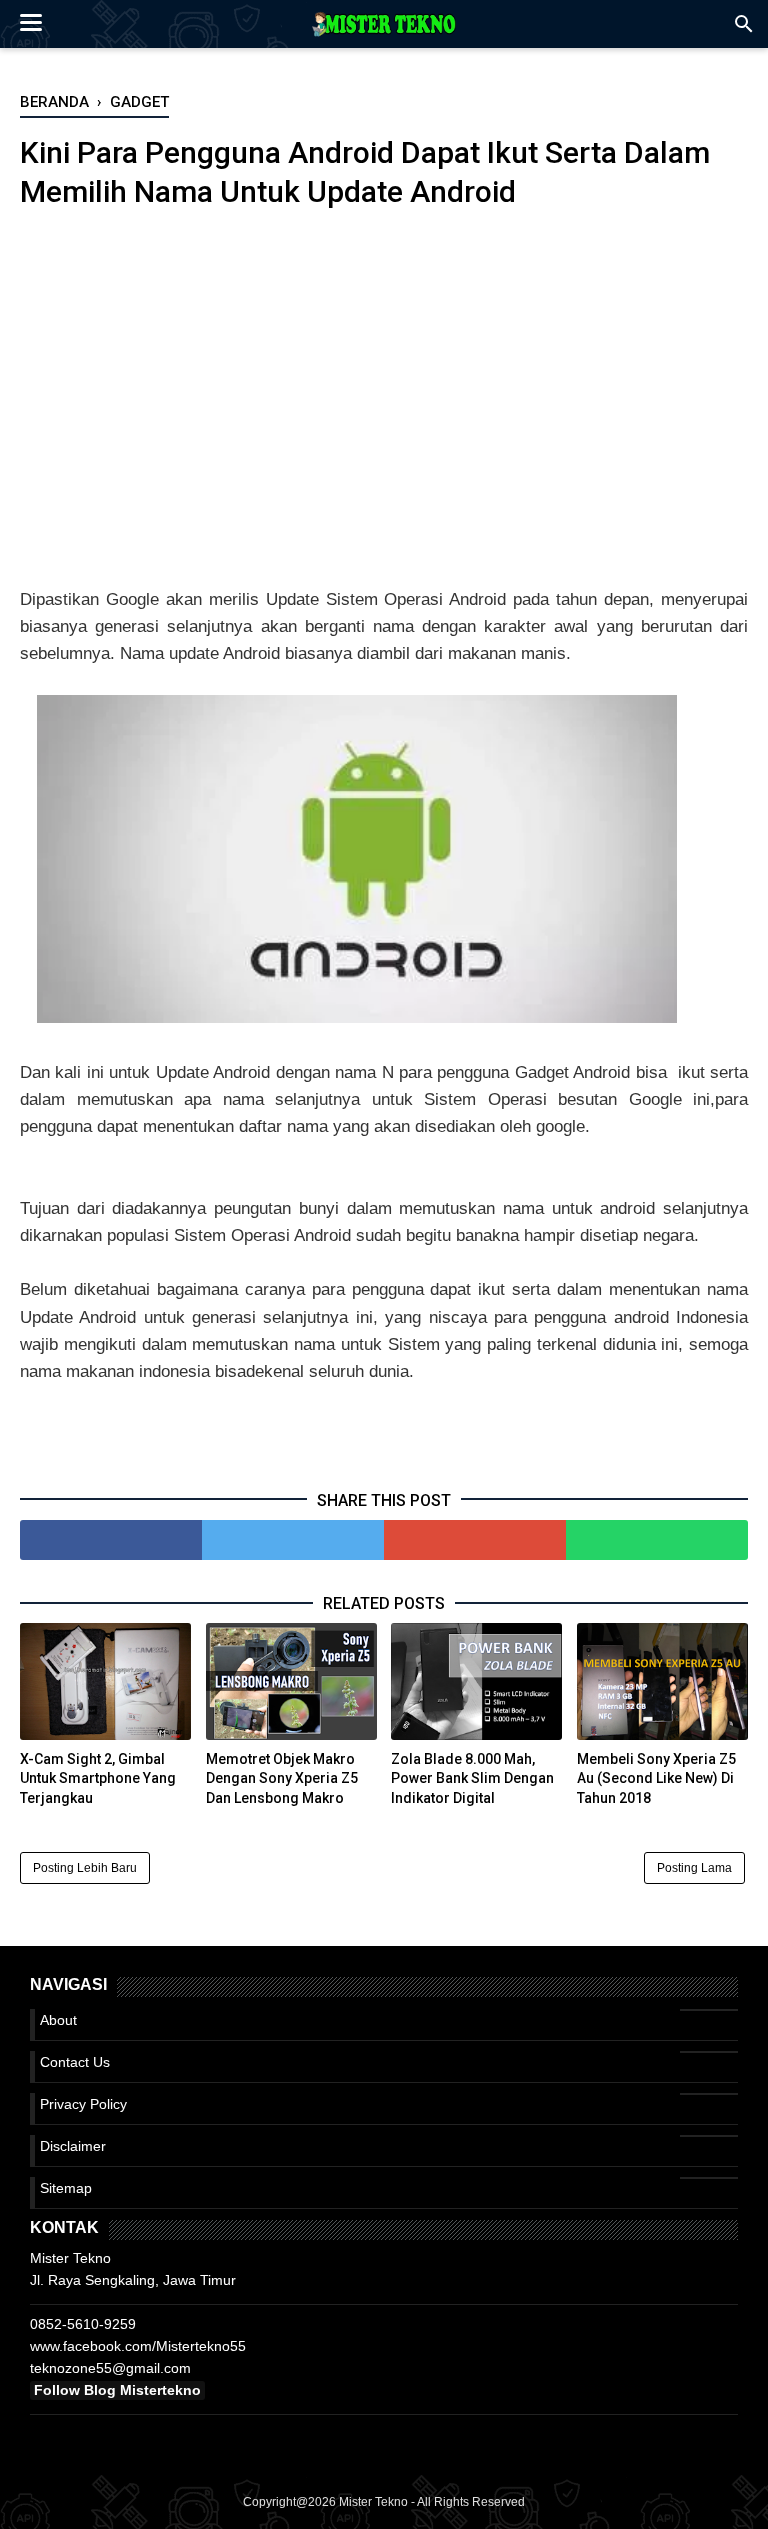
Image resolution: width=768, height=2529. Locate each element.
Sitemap (66, 2188)
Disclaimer (73, 2146)
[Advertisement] (384, 399)
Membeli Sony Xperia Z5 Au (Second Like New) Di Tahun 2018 (656, 1778)
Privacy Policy (83, 2104)
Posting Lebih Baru (85, 1868)
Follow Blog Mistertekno (117, 2390)
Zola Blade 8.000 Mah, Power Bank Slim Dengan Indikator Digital (472, 1778)
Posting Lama (694, 1868)
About (58, 2020)
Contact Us (75, 2062)
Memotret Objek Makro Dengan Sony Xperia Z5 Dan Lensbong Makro (282, 1778)
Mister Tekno (373, 2502)
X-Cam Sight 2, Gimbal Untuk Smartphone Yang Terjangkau (98, 1778)
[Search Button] (744, 29)
